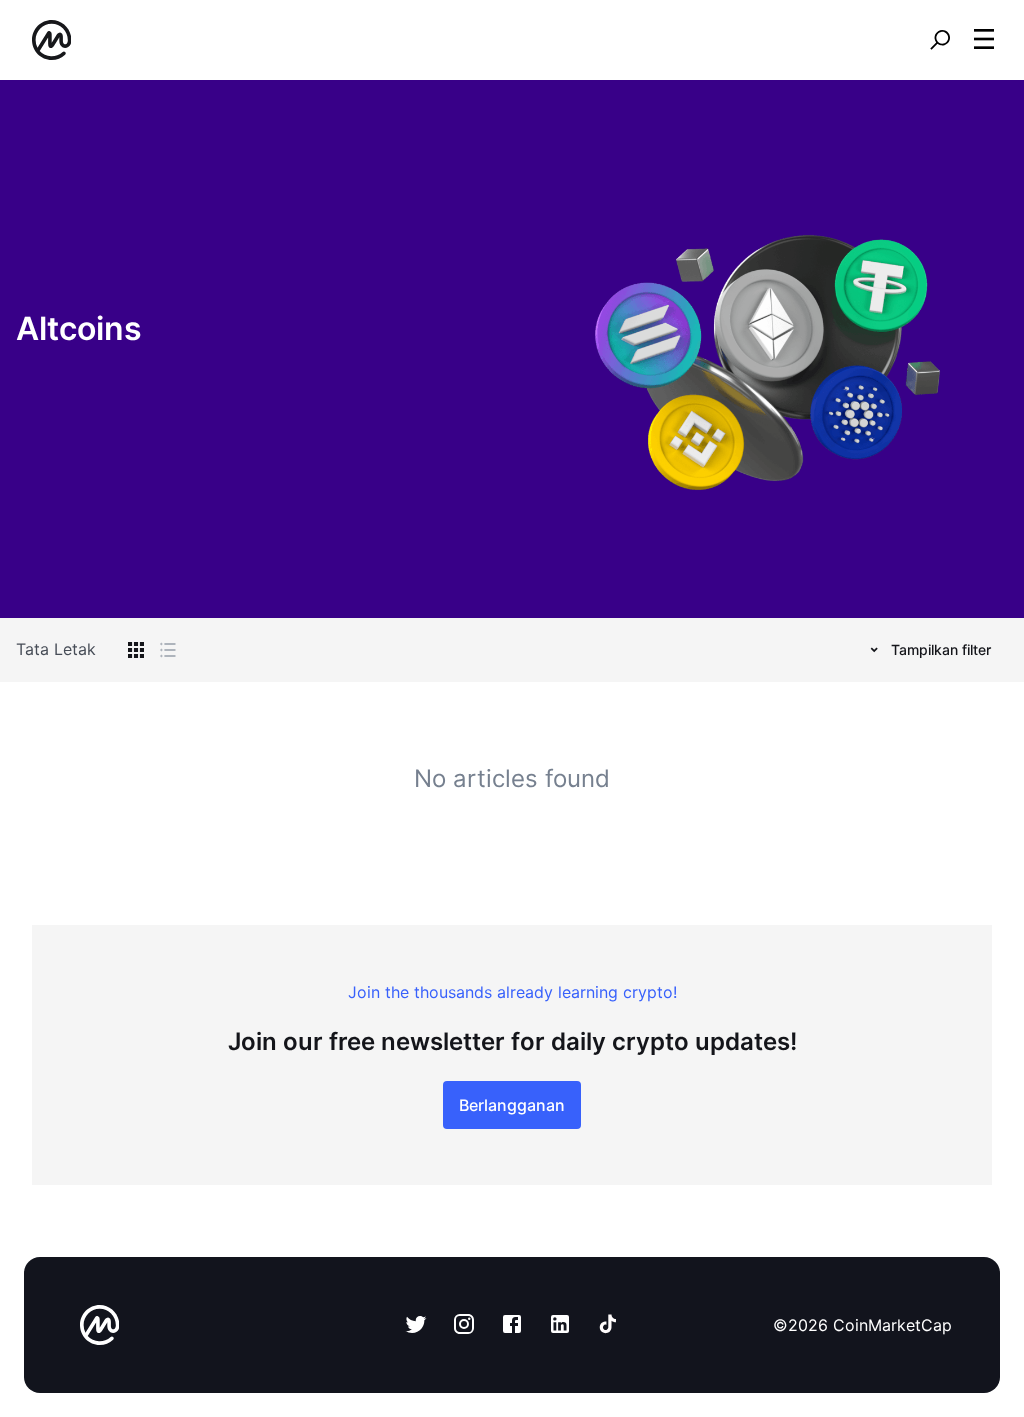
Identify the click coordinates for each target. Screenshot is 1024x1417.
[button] (984, 39)
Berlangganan (512, 1105)
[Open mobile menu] (984, 40)
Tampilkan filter (941, 649)
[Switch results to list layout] (168, 650)
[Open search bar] (940, 40)
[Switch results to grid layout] (136, 650)
